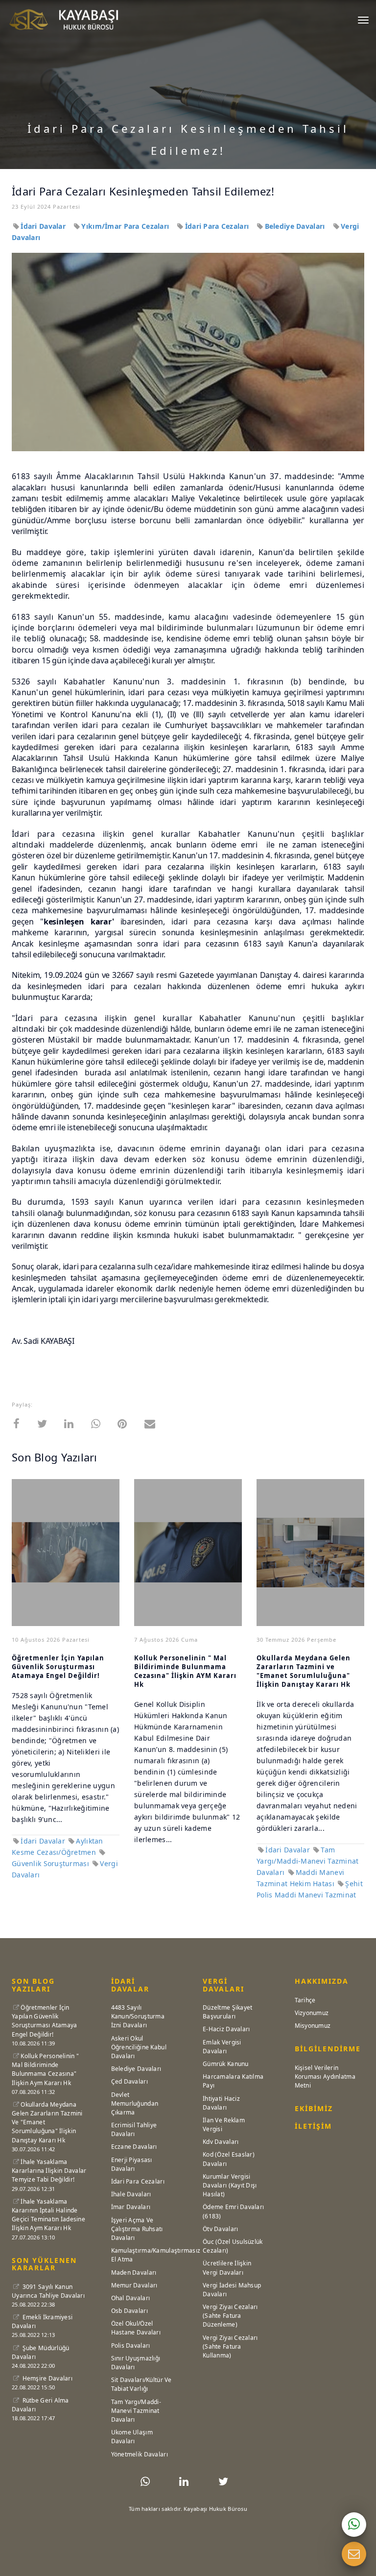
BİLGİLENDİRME (328, 2049)
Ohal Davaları (131, 2298)
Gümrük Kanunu (226, 2064)
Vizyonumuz (312, 2013)
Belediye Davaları (296, 226)
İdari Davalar (44, 226)
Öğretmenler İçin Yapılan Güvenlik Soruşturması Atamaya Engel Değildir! (58, 1667)
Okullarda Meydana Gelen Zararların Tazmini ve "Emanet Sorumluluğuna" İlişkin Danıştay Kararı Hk (304, 1671)
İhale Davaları (131, 2194)
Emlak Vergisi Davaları (222, 2047)
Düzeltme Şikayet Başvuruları (227, 2012)
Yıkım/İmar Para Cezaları (126, 226)
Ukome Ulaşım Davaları (132, 2437)
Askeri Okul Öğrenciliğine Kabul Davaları (139, 2047)
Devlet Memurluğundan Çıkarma (135, 2103)
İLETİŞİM (313, 2126)
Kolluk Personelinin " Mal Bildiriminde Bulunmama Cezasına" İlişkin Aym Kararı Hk (45, 2069)
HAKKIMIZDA (322, 1981)
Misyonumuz (313, 2026)
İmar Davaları (131, 2207)
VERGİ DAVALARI (223, 1985)
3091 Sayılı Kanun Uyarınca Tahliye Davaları (48, 2291)
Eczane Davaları (134, 2147)
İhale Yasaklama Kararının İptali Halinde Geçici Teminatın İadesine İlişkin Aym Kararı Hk (48, 2215)
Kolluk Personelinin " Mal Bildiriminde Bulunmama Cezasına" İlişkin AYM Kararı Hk (185, 1671)
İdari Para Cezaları (218, 226)
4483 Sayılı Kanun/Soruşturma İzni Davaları (138, 2016)
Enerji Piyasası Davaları (132, 2164)
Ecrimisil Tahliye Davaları (134, 2129)
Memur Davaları (134, 2285)
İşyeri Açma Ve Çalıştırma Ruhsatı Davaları (137, 2229)
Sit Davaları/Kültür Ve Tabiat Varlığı (141, 2384)
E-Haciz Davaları (226, 2029)
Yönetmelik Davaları (140, 2454)
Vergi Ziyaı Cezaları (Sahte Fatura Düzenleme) (230, 2316)
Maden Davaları (134, 2272)
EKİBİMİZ (314, 2108)
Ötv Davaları (220, 2229)
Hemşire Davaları (47, 2378)
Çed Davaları (129, 2081)
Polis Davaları (131, 2345)
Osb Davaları (129, 2311)
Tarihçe (305, 2000)
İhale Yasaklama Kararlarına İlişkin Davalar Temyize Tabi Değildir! (49, 2171)
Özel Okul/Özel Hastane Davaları (136, 2328)
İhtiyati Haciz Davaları (221, 2103)
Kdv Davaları (221, 2142)
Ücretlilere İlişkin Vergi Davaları (227, 2268)
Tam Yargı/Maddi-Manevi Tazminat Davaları (308, 1861)
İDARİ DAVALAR (130, 1985)
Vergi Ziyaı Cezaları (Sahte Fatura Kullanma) (230, 2346)
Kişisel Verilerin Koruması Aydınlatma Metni (325, 2077)
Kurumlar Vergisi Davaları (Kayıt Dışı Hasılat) (230, 2185)
